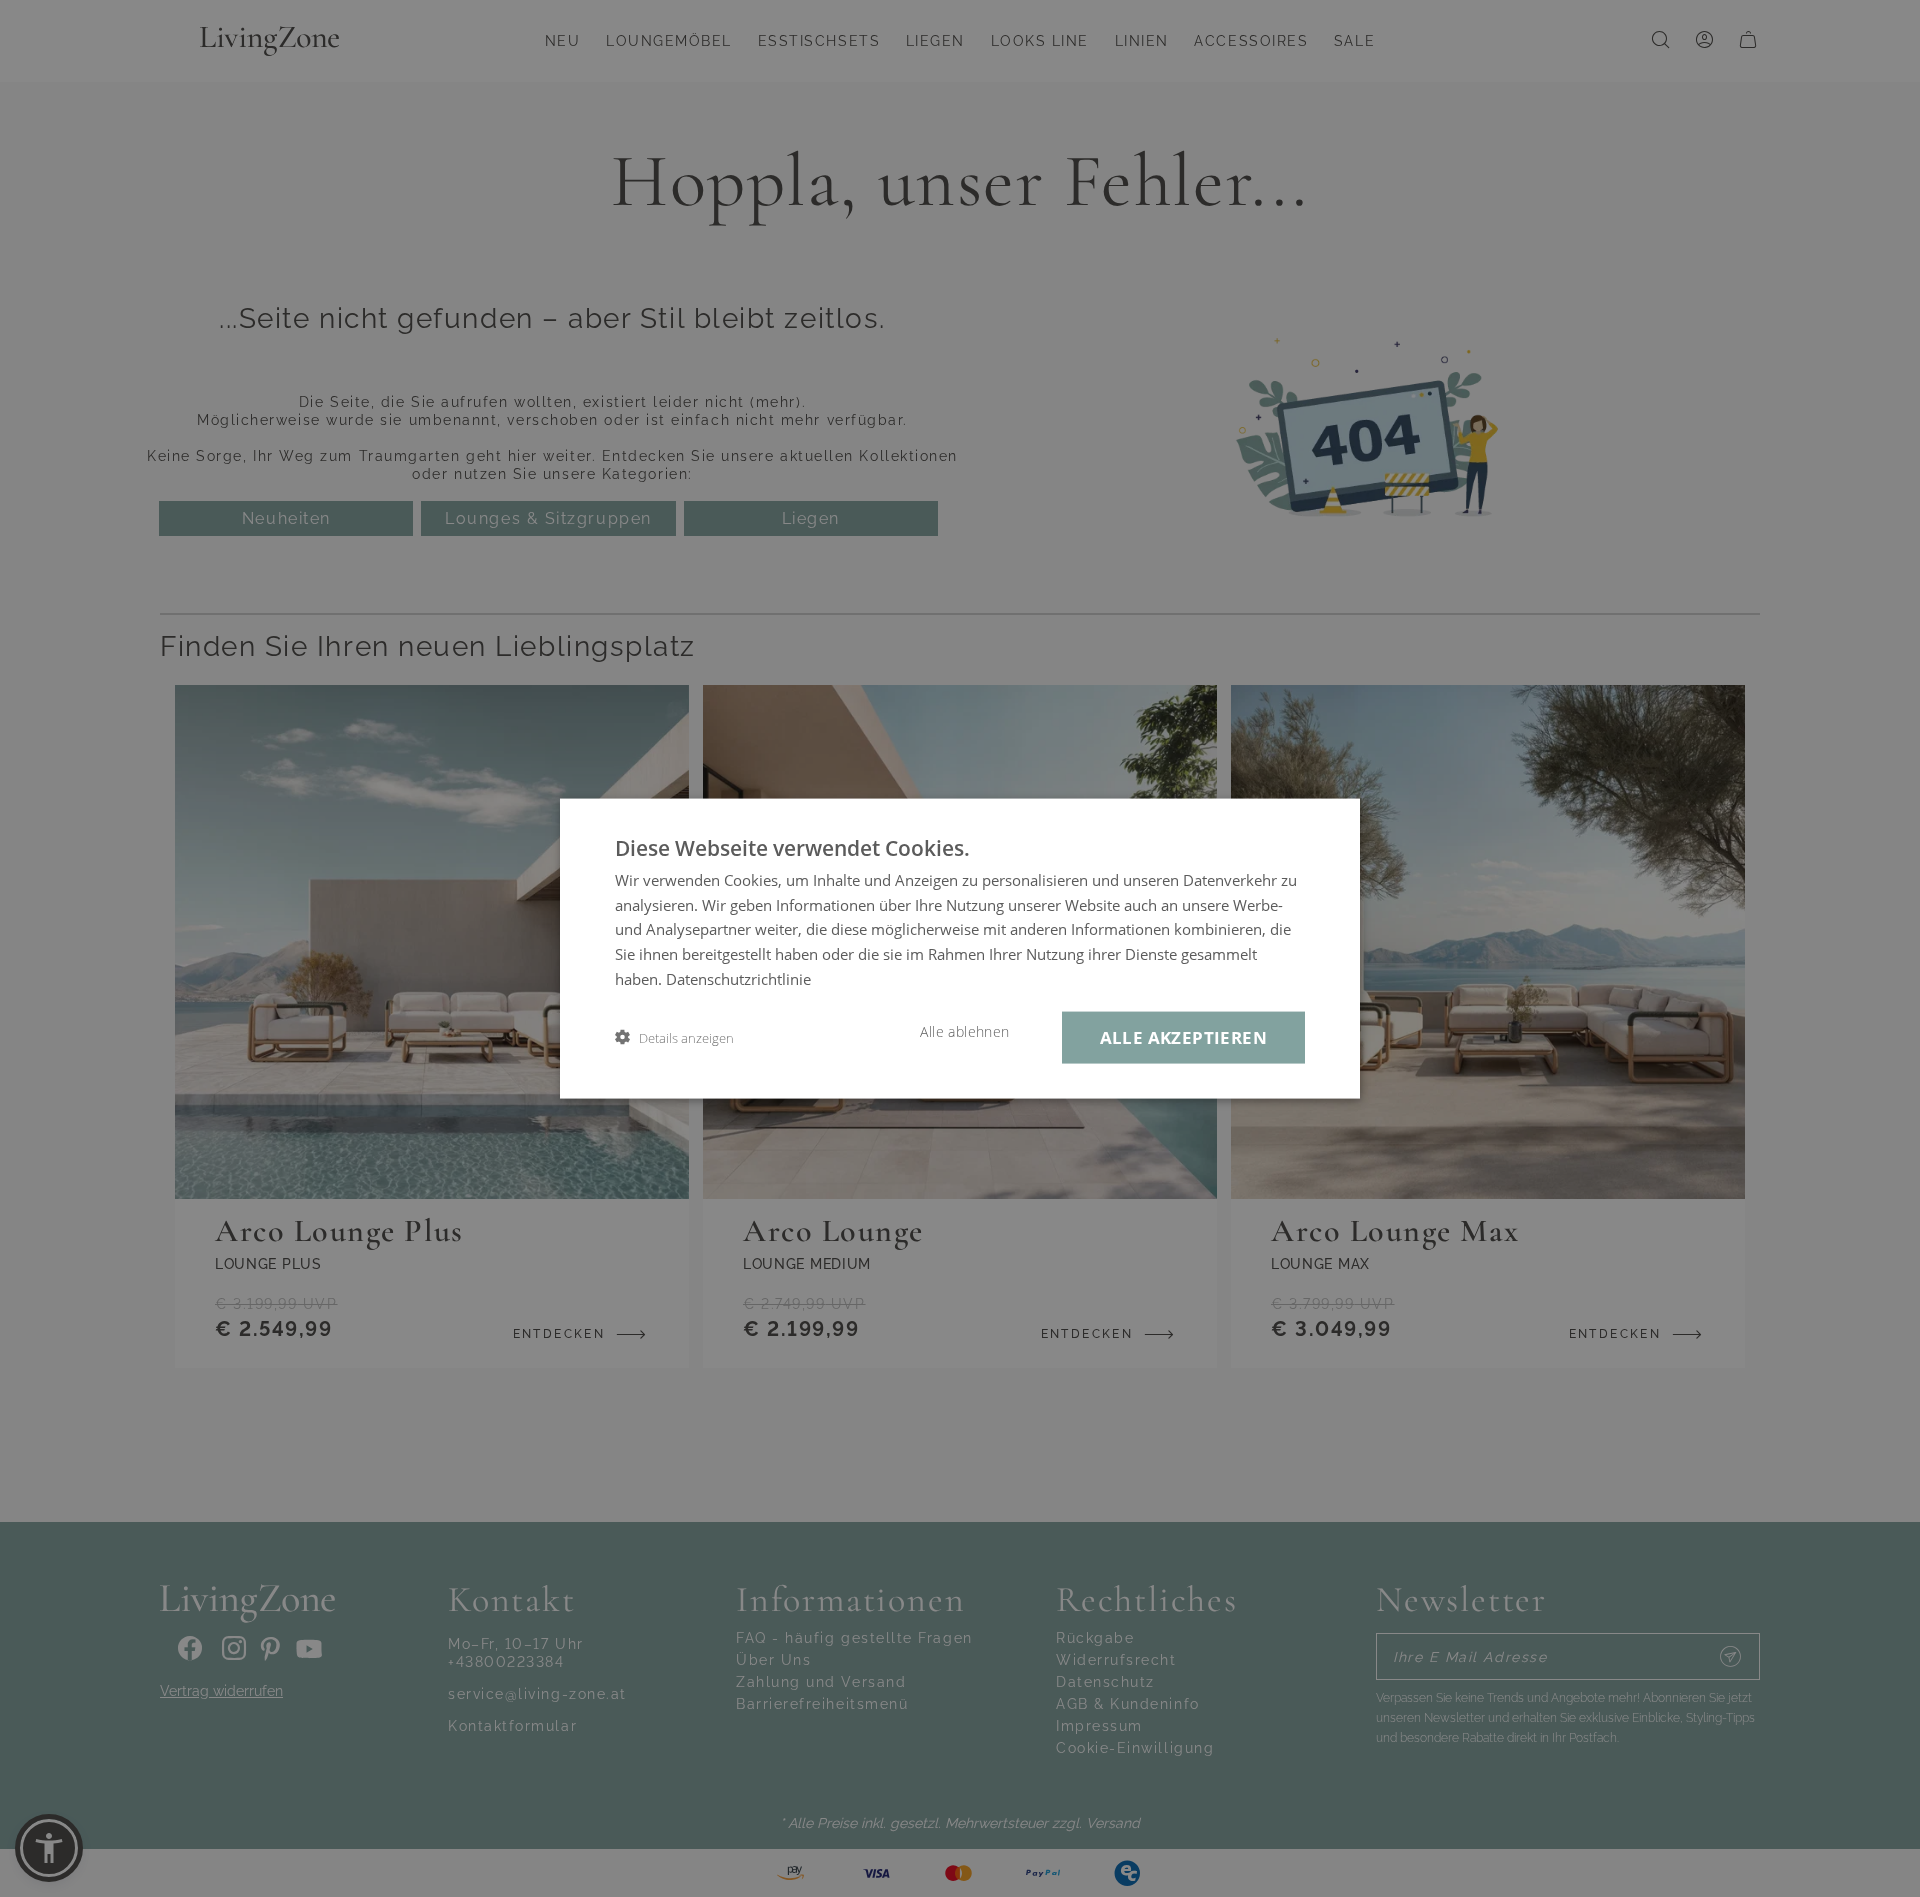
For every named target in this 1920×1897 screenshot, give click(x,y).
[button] (674, 1037)
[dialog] (960, 948)
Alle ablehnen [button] (964, 1031)
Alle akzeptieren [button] (1183, 1036)
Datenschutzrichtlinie (738, 978)
